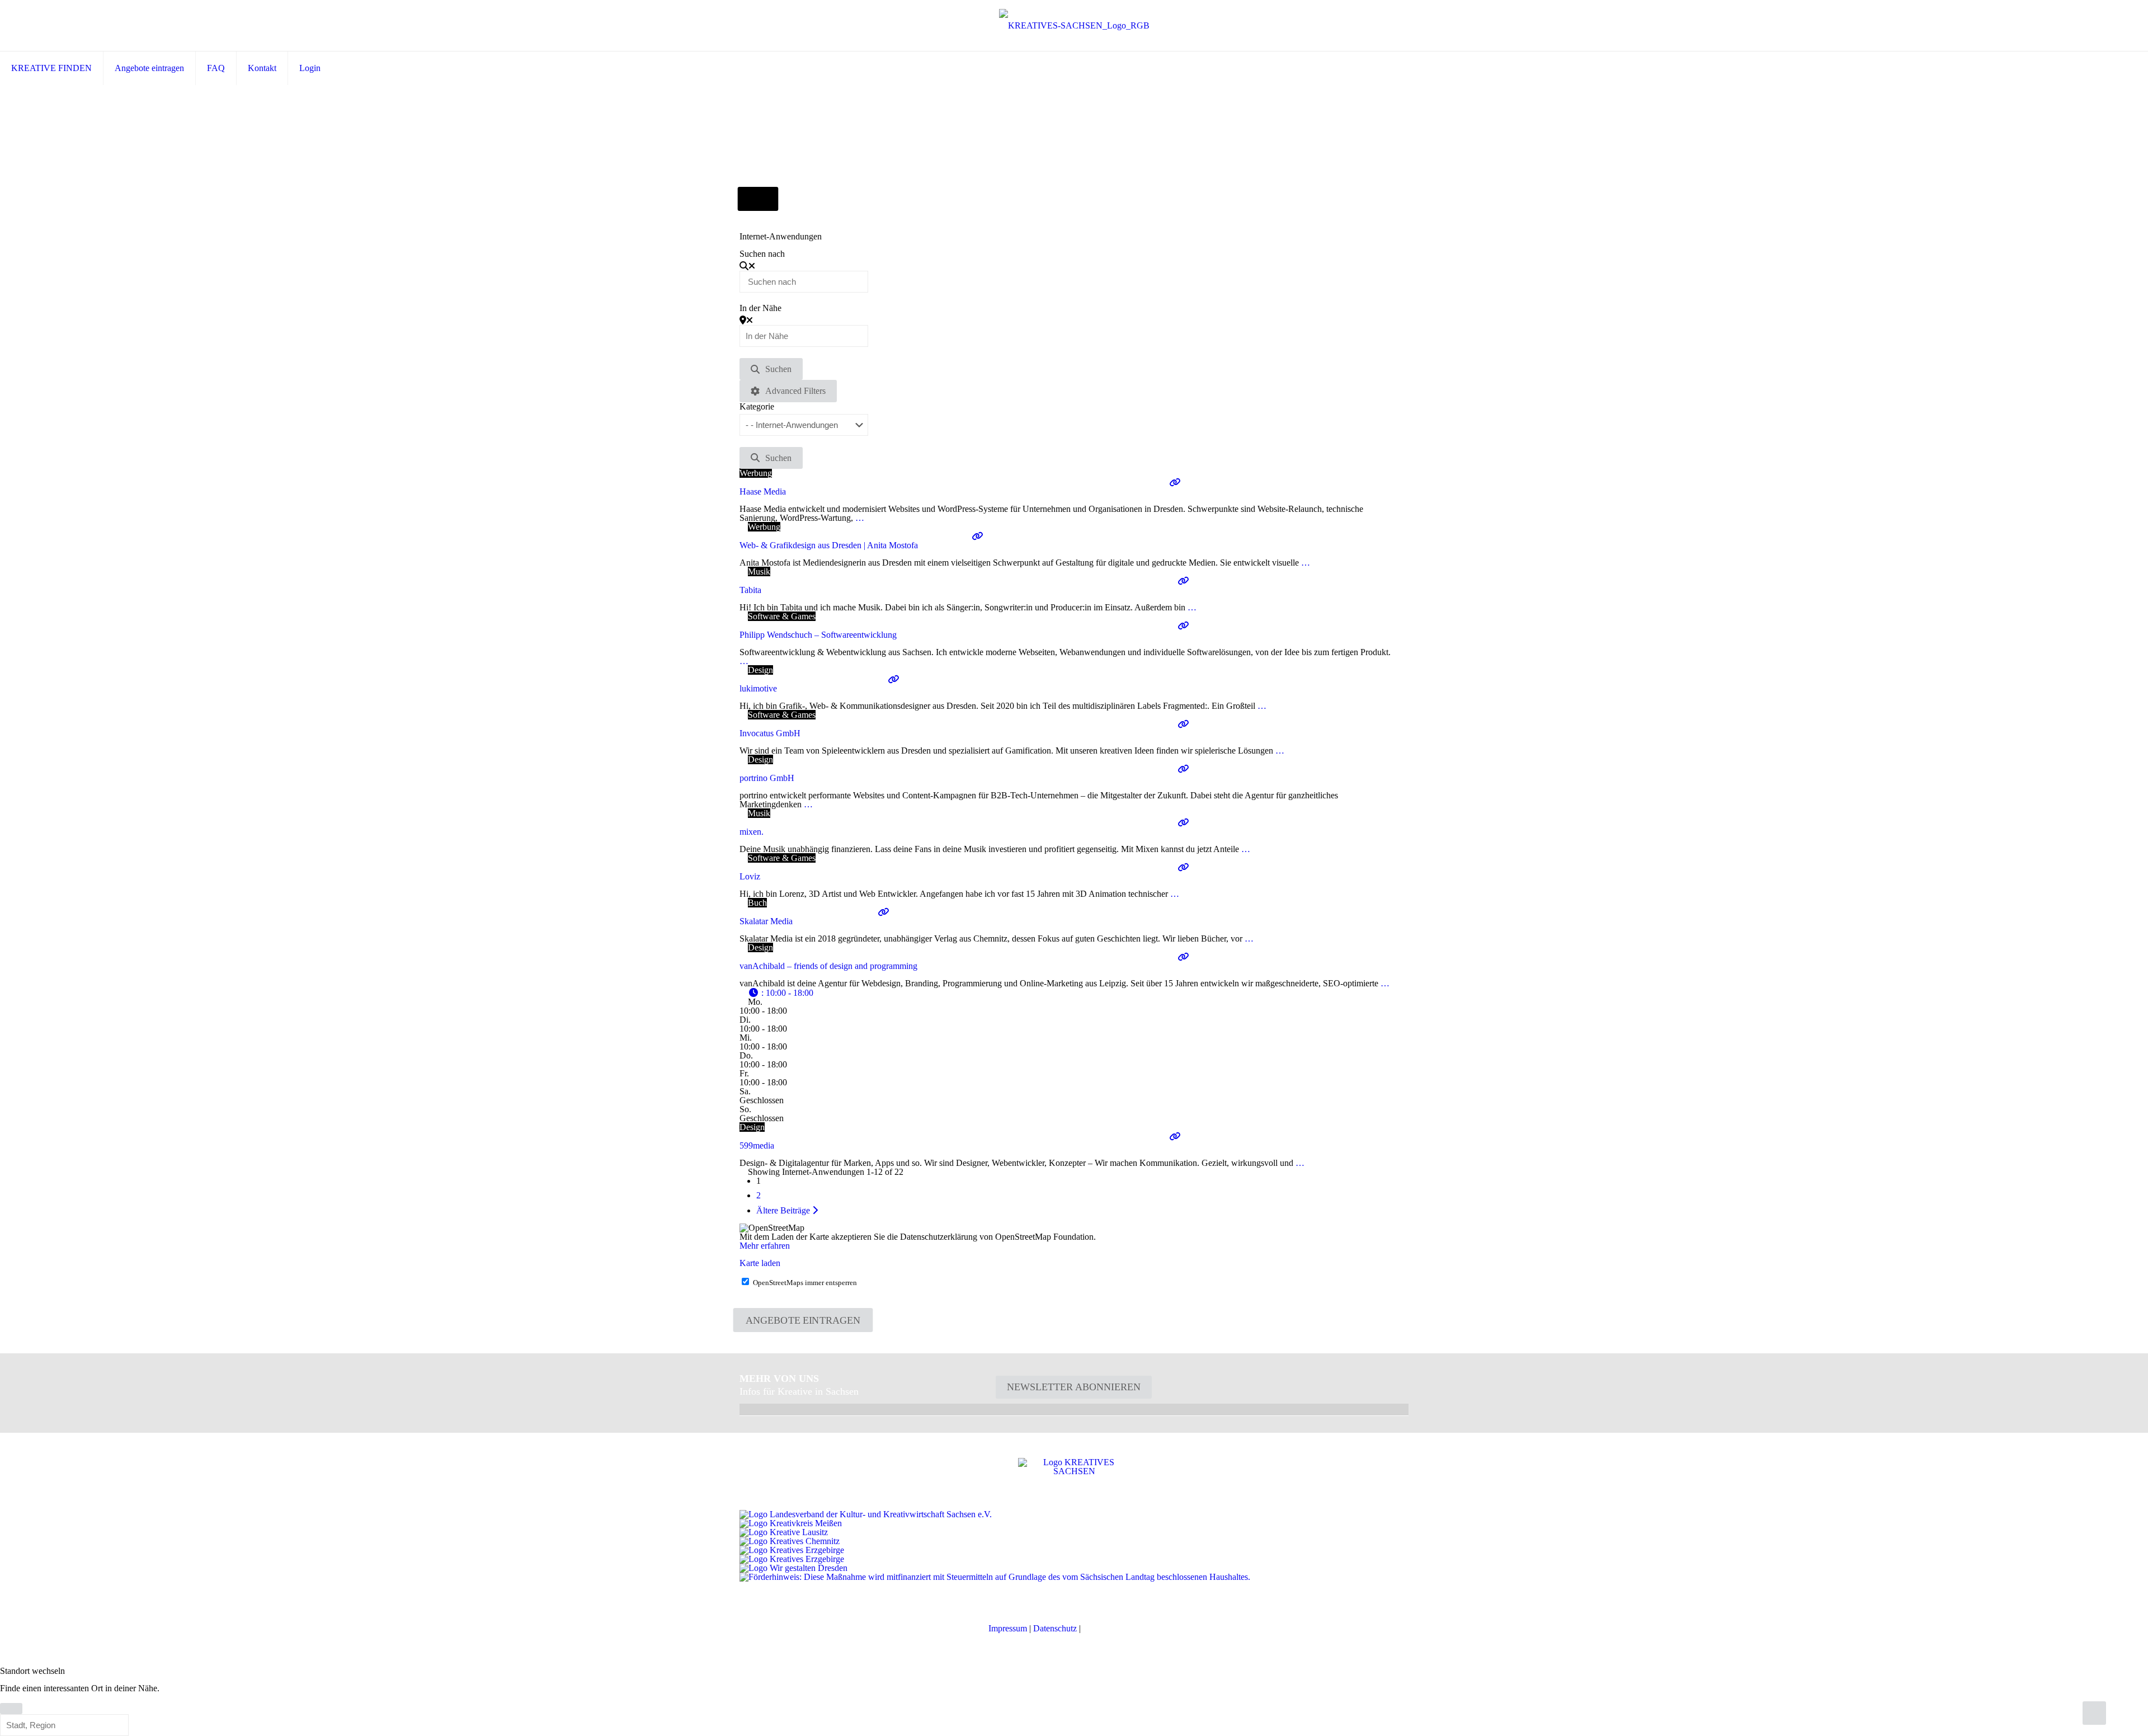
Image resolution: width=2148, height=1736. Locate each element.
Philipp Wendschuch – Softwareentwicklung (818, 635)
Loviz (750, 876)
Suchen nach (762, 254)
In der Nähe (760, 308)
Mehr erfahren (765, 1246)
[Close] (11, 1709)
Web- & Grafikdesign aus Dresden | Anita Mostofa (829, 545)
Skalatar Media (766, 921)
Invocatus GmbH (770, 733)
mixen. (752, 832)
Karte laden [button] (760, 1263)
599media (757, 1145)
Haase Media (763, 491)
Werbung (756, 473)
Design (760, 670)
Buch (757, 903)
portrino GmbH (767, 778)
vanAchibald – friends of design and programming (828, 966)
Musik (759, 571)
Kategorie (757, 407)
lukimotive (758, 688)
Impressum (1008, 1628)
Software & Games (782, 616)
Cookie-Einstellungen (1121, 1628)
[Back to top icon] (2094, 1713)
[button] (781, 993)
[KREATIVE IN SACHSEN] (1074, 25)
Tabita (750, 590)
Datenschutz (1055, 1628)
